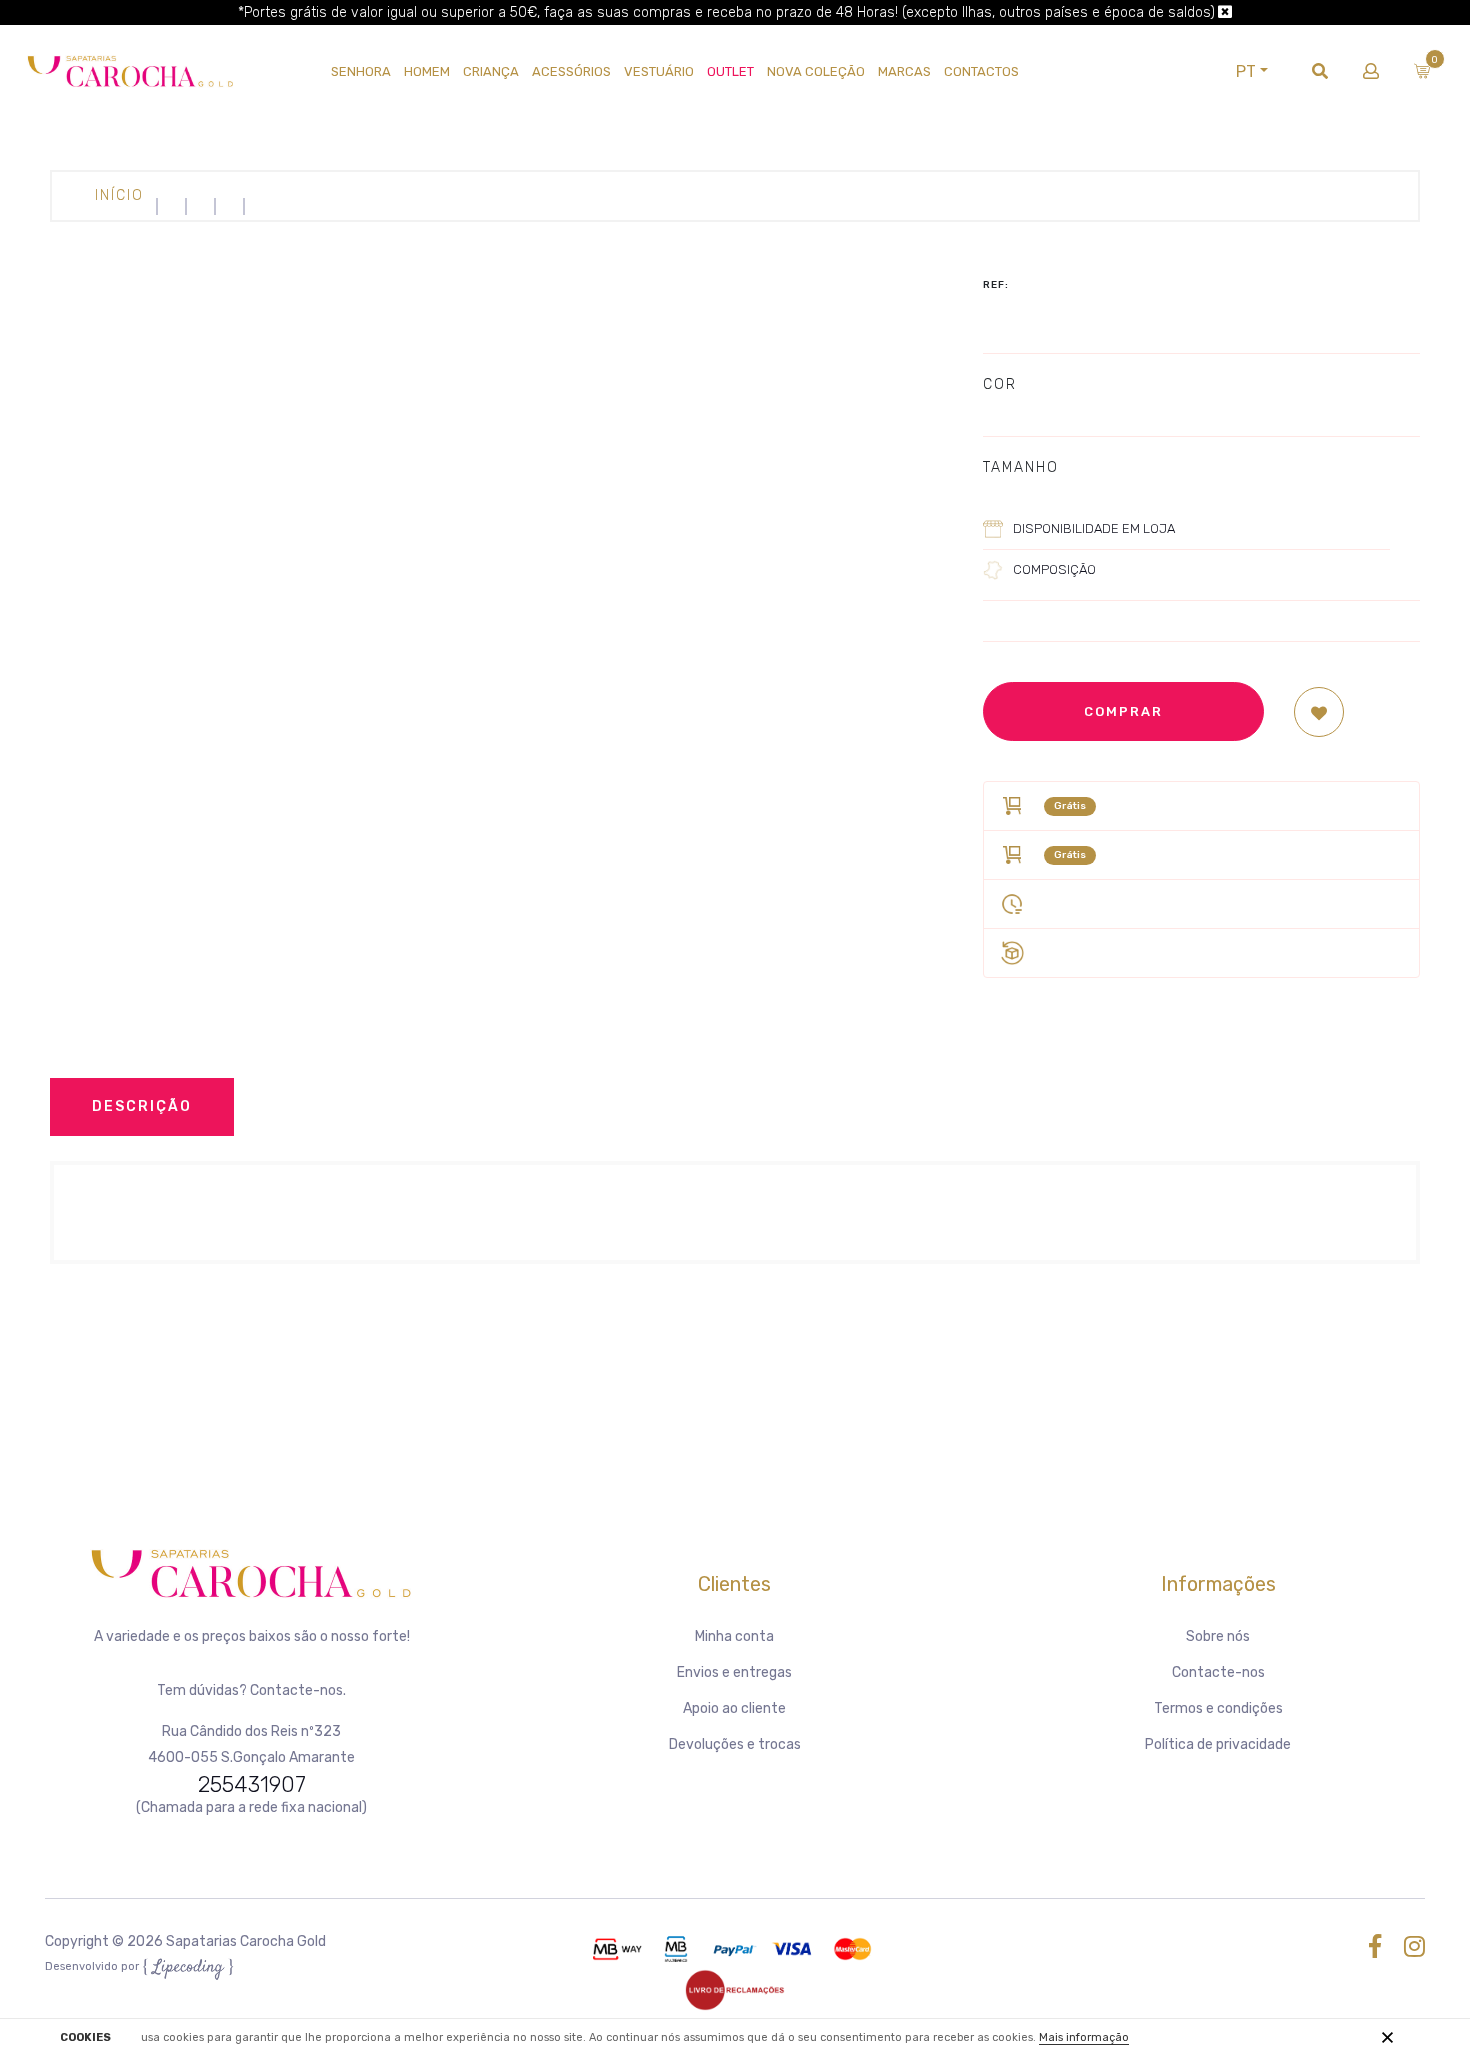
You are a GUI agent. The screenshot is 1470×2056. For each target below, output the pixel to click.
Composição (1054, 569)
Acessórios (571, 71)
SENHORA (361, 71)
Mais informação (1084, 2037)
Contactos (981, 71)
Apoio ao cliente (734, 1708)
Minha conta (734, 1636)
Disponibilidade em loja (1094, 528)
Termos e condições (1218, 1708)
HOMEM (427, 71)
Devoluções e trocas (735, 1744)
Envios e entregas (734, 1672)
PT (1246, 71)
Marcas (904, 71)
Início (119, 195)
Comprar (1123, 711)
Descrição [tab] (142, 1106)
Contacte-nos (1218, 1672)
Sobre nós (1218, 1636)
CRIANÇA (491, 71)
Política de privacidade (1218, 1744)
